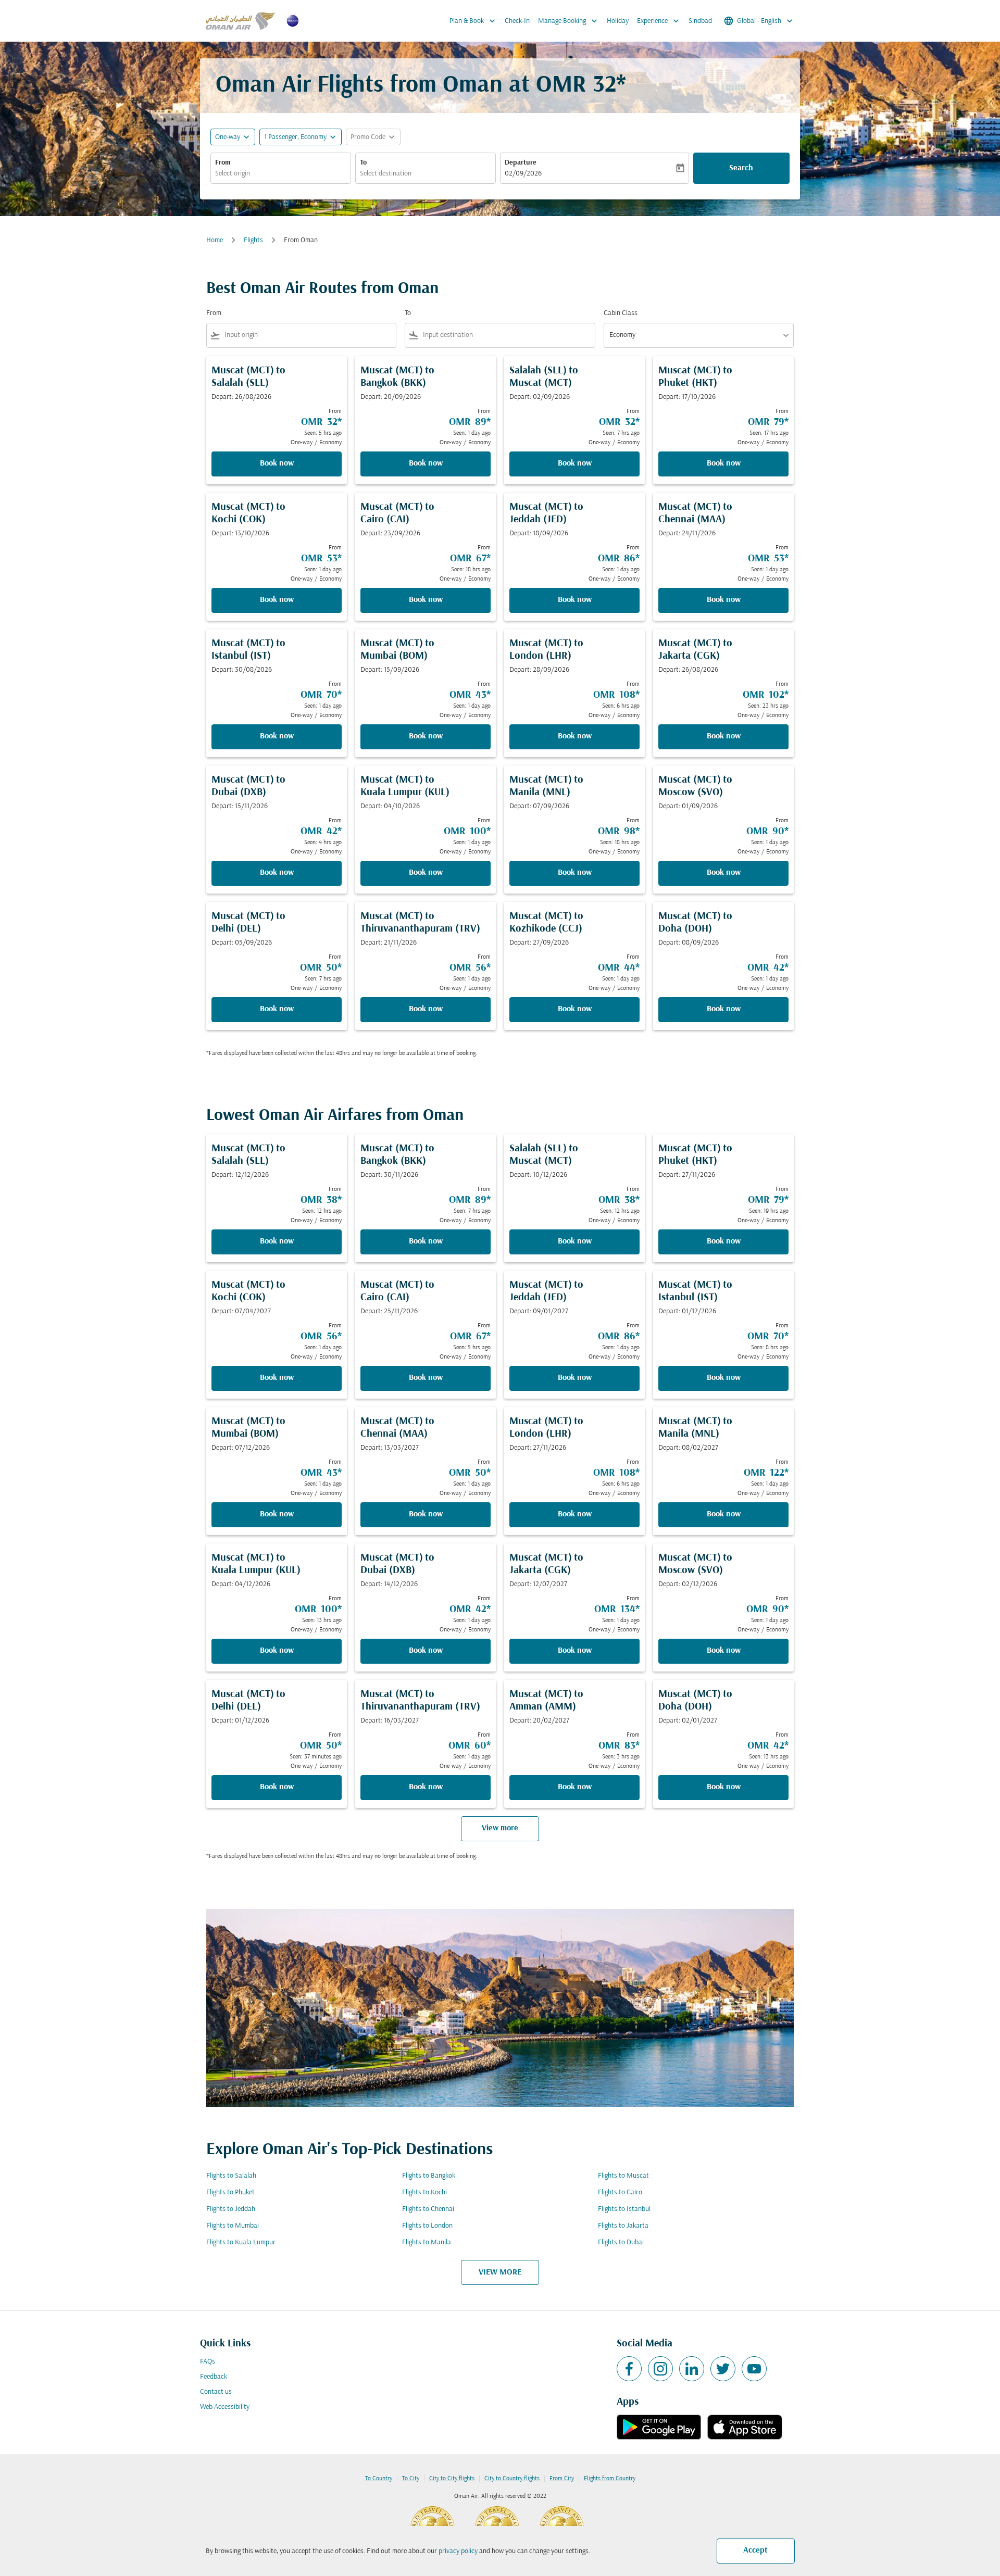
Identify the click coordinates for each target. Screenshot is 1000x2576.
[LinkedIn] (692, 2369)
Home (215, 240)
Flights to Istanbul (624, 2209)
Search (741, 168)
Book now (277, 463)
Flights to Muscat (623, 2176)
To (363, 163)
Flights (253, 240)
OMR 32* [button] (581, 86)
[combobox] (281, 174)
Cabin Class (621, 313)
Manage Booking (569, 21)
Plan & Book (473, 21)
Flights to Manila (427, 2242)
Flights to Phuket (230, 2192)
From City (562, 2479)
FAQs (208, 2362)
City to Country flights (512, 2479)
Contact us (216, 2392)
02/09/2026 (523, 174)
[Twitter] (723, 2369)
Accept (755, 2550)
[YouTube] (754, 2369)
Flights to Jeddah (231, 2209)
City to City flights (452, 2479)
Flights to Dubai (621, 2242)
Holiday (618, 21)
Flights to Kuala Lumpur (241, 2242)
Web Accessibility (225, 2407)
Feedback (214, 2377)
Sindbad (700, 21)
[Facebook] (629, 2369)
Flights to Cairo (620, 2192)
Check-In (517, 21)
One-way (228, 137)
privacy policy (458, 2551)
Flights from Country (610, 2479)
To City (411, 2479)
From (223, 163)
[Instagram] (660, 2369)
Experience (659, 21)
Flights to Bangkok (429, 2176)
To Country (379, 2479)
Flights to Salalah (231, 2176)
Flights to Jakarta (623, 2226)
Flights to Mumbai (233, 2226)
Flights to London (427, 2226)
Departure (521, 163)
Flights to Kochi (424, 2192)
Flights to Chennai (428, 2209)
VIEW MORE (500, 2272)
